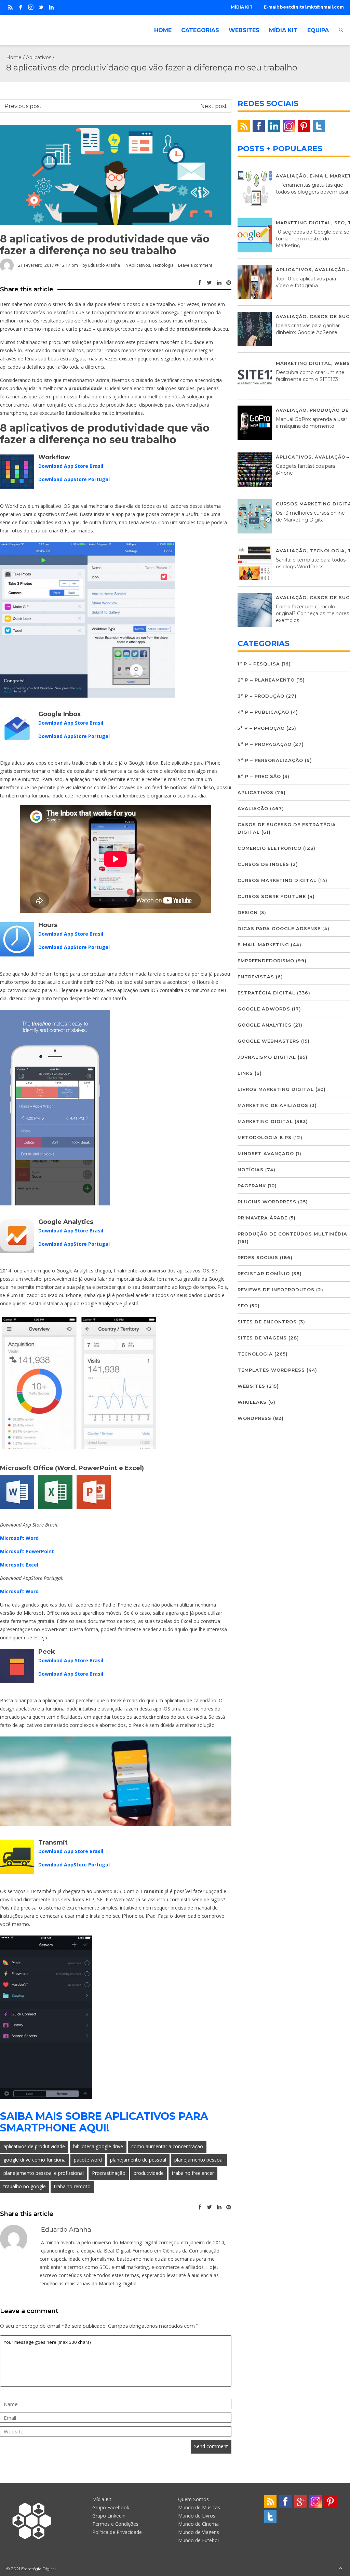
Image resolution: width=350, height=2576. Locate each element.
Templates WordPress (271, 1370)
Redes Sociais (258, 1257)
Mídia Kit (102, 2499)
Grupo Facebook (111, 2507)
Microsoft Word (19, 1538)
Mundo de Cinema (198, 2524)
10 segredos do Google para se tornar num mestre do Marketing (313, 239)
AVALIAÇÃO (291, 176)
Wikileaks (252, 1402)
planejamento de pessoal (138, 2160)
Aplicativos (39, 57)
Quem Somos (193, 2499)
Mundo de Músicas (199, 2507)
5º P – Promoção (261, 728)
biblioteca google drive (98, 2146)
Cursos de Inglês (263, 864)
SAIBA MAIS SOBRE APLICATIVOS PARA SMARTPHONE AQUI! (104, 2122)
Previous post (23, 106)
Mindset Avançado (266, 1153)
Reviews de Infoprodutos (276, 1290)
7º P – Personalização (270, 760)
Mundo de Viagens (199, 2532)
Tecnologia (163, 265)
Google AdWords (264, 1009)
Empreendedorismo (266, 961)
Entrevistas (256, 977)
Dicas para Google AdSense (279, 928)
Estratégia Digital (266, 993)
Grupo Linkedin (109, 2516)
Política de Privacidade (117, 2532)
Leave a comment (195, 265)
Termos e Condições (115, 2524)
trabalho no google (25, 2186)
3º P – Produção (261, 696)
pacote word (88, 2160)
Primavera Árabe (262, 1218)
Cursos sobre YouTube (272, 896)
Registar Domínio (264, 1273)
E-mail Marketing (263, 944)
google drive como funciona (35, 2160)
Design (248, 912)
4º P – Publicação (263, 712)
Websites (251, 1386)
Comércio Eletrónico (270, 848)
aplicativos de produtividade (34, 2146)
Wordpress (254, 1418)
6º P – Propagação (265, 744)
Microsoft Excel (19, 1565)
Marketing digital (304, 223)
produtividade (149, 2173)
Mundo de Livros (197, 2516)
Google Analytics (265, 1025)
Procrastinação (109, 2173)
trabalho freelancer (193, 2173)
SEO (340, 223)
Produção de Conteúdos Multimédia (292, 1234)
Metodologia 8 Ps (265, 1137)
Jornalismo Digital (267, 1057)
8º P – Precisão (259, 776)
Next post (214, 106)
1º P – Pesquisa (259, 664)
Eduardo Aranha (104, 265)
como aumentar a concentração (167, 2146)
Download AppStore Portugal (74, 479)
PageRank (252, 1186)
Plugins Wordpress (267, 1202)
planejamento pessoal (199, 2160)
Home (14, 57)
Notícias (251, 1170)
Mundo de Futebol (198, 2540)
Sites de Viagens (262, 1338)
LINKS (245, 1073)
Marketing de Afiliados (273, 1105)
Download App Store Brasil (71, 466)
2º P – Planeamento (266, 680)
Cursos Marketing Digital (277, 880)
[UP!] (341, 2569)
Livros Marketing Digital (276, 1089)
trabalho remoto (72, 2186)
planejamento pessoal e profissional (44, 2173)
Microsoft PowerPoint (27, 1551)
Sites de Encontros (267, 1322)
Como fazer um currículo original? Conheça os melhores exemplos (312, 613)
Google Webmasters (268, 1041)
